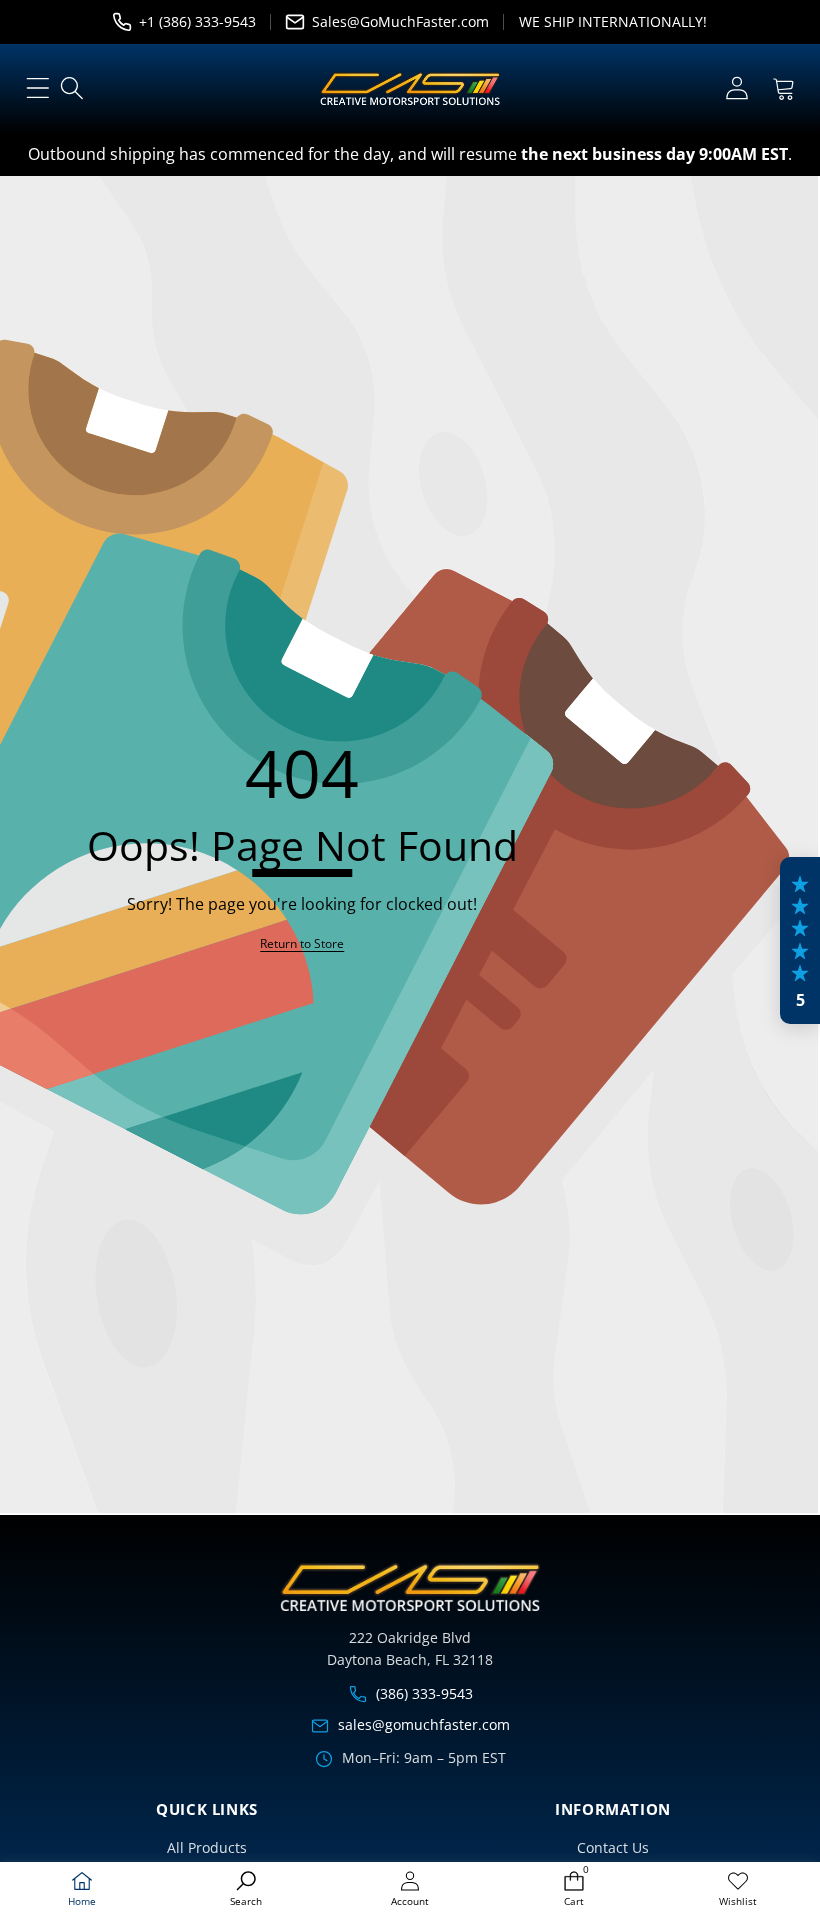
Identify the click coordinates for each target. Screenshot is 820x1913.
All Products (207, 1847)
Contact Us (613, 1847)
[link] (738, 1889)
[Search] (72, 88)
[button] (783, 88)
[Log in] (736, 88)
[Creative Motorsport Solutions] (410, 89)
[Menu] (37, 88)
